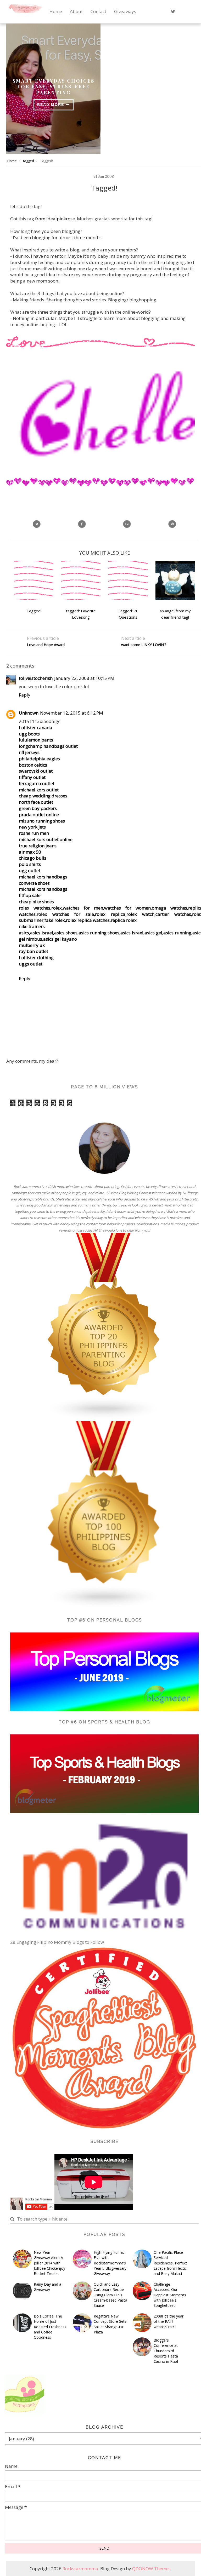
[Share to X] (37, 524)
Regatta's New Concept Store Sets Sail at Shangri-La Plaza (110, 2324)
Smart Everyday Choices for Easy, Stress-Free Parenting (54, 87)
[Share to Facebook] (82, 524)
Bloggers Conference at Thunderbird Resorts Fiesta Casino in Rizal (166, 2351)
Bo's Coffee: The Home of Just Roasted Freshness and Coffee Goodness (50, 2327)
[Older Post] (152, 653)
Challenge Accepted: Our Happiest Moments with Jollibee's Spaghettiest (170, 2295)
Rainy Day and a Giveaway (48, 2287)
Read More (51, 105)
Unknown (29, 713)
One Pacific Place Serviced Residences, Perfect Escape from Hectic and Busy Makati (170, 2263)
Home (56, 11)
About (76, 11)
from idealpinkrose (55, 219)
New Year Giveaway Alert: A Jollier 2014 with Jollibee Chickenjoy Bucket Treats (49, 2263)
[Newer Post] (57, 653)
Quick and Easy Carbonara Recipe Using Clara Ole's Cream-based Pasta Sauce (110, 2295)
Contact (98, 11)
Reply (25, 695)
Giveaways (125, 11)
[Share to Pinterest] (172, 524)
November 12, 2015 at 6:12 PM (72, 713)
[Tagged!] (127, 524)
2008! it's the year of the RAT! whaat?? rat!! (169, 2321)
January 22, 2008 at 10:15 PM (84, 678)
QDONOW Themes (151, 2569)
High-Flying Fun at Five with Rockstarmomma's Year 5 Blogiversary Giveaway (110, 2263)
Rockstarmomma (80, 2569)
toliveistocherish (36, 678)
